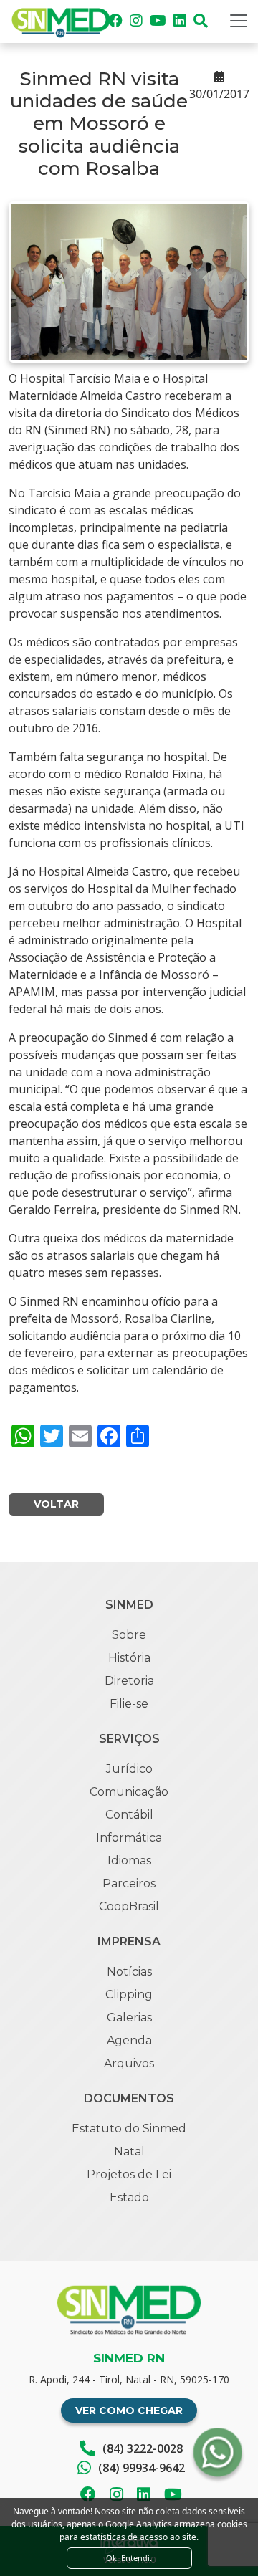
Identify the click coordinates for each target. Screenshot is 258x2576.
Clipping (129, 1995)
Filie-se (129, 1704)
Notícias (129, 1972)
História (129, 1658)
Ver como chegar (129, 2410)
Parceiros (129, 1883)
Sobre (129, 1635)
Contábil (129, 1815)
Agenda (129, 2040)
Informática (129, 1838)
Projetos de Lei (129, 2174)
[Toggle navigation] (239, 21)
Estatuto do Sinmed (129, 2129)
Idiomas (129, 1861)
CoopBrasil (129, 1906)
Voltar (56, 1504)
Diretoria (129, 1681)
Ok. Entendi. (129, 2558)
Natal (129, 2151)
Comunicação (129, 1792)
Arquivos (129, 2063)
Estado (129, 2197)
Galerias (129, 2017)
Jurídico (129, 1769)
